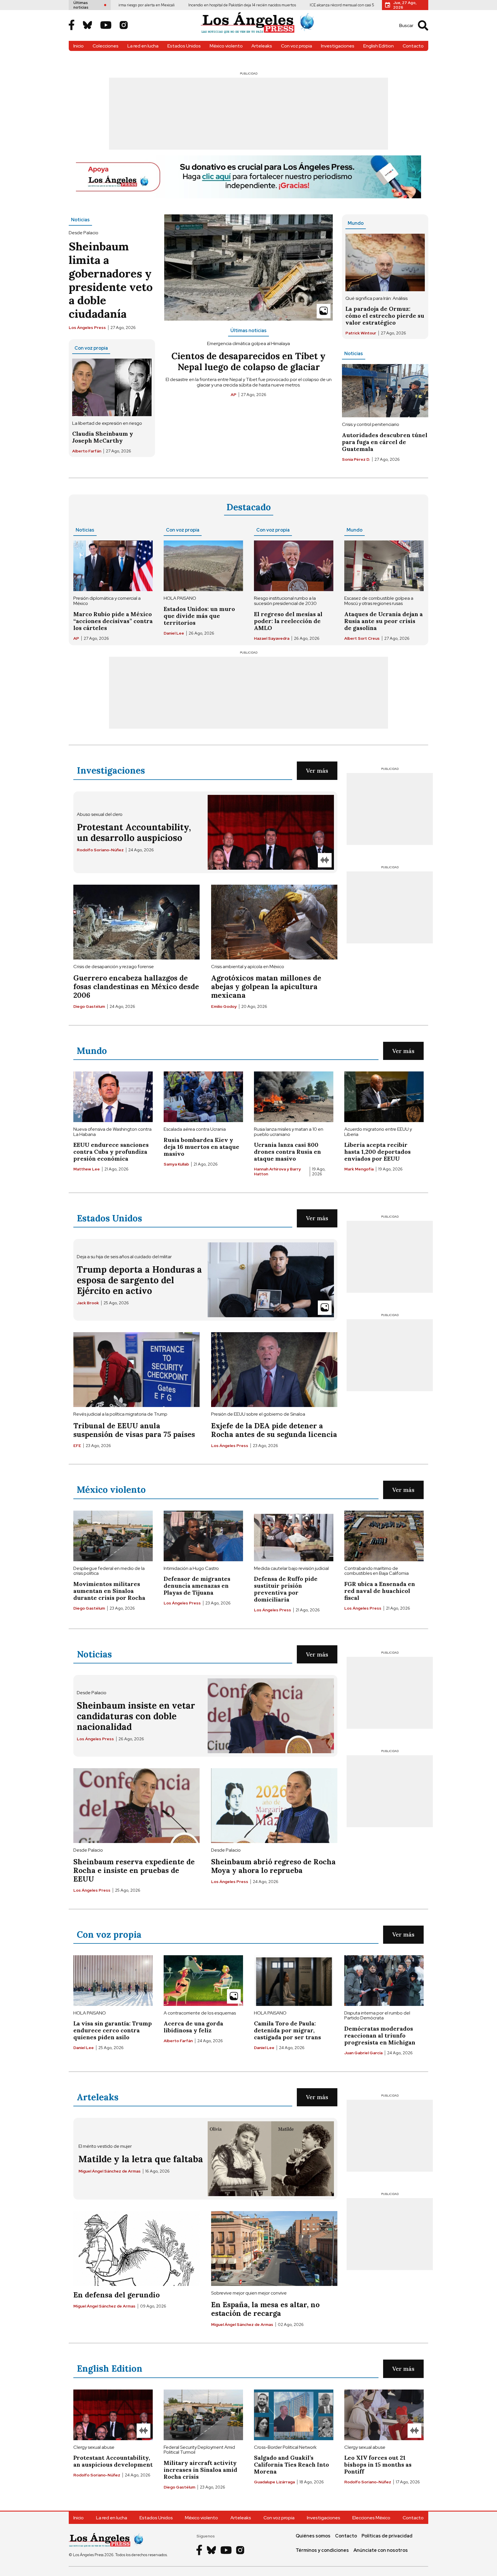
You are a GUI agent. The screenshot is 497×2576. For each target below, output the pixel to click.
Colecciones (106, 46)
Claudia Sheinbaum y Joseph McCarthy (103, 437)
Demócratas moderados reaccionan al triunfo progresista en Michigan (380, 2035)
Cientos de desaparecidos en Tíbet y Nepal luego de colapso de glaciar (248, 361)
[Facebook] (72, 25)
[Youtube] (106, 26)
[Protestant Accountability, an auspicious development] (113, 2415)
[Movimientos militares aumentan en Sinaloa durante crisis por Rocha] (113, 1536)
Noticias (80, 220)
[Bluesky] (87, 26)
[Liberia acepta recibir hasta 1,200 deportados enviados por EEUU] (384, 1097)
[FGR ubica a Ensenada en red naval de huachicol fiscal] (384, 1536)
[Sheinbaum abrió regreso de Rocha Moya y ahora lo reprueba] (274, 1806)
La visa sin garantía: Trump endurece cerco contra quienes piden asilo (113, 2030)
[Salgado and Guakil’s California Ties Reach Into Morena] (294, 2415)
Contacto (413, 46)
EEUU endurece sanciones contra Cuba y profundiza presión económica (111, 1152)
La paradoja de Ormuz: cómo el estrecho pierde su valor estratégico (385, 316)
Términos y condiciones (322, 2550)
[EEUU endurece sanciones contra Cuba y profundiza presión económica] (113, 1097)
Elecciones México (371, 2518)
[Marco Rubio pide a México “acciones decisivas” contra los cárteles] (113, 566)
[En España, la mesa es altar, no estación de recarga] (274, 2248)
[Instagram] (124, 26)
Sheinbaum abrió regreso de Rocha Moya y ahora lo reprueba (273, 1866)
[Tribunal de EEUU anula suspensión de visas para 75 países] (136, 1370)
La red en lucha (143, 46)
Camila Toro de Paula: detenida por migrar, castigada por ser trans (287, 2030)
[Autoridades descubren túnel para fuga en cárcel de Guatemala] (385, 391)
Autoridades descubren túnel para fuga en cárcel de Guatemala (385, 442)
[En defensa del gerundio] (136, 2248)
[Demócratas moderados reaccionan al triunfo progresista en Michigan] (384, 1981)
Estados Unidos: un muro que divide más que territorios (199, 616)
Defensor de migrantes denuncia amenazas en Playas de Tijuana (197, 1586)
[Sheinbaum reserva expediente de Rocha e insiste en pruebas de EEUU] (136, 1806)
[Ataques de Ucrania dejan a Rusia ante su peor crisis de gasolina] (384, 566)
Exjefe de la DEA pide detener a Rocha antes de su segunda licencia (274, 1430)
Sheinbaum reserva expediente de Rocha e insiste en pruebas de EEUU (134, 1870)
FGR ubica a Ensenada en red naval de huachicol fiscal (380, 1591)
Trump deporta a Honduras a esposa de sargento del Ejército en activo (139, 1280)
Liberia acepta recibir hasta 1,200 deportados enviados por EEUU (377, 1152)
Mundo (356, 223)
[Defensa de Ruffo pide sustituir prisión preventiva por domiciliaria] (294, 1536)
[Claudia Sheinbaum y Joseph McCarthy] (112, 387)
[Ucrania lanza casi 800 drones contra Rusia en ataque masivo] (294, 1097)
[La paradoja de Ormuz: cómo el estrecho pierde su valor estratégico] (385, 262)
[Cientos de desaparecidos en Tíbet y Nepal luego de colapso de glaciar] (248, 267)
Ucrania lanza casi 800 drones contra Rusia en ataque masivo (287, 1152)
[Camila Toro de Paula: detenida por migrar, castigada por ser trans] (294, 1981)
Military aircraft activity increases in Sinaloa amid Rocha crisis (200, 2470)
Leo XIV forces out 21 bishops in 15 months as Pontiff (378, 2464)
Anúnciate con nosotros (381, 2550)
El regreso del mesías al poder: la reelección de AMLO (288, 621)
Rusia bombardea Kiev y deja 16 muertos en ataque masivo (201, 1147)
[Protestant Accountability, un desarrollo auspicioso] (271, 832)
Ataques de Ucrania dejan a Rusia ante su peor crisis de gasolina (384, 621)
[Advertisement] (248, 114)
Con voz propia (297, 46)
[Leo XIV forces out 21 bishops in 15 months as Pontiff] (384, 2415)
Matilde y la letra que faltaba (141, 2159)
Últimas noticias (248, 331)
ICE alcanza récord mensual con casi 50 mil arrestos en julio (292, 5)
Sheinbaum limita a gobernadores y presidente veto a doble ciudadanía (111, 280)
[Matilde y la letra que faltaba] (271, 2159)
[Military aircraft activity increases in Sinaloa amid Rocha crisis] (203, 2415)
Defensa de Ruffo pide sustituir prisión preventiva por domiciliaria (286, 1589)
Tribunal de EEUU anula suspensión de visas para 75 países (134, 1430)
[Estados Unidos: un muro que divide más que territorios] (203, 566)
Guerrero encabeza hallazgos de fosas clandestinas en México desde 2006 (136, 987)
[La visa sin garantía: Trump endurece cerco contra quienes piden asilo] (113, 1981)
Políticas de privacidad (387, 2536)
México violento (226, 46)
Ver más (317, 771)
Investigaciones (338, 46)
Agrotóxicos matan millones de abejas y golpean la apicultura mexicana (266, 987)
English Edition (379, 46)
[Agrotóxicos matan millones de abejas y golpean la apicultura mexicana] (274, 922)
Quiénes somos (313, 2536)
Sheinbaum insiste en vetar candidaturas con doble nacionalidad (136, 1716)
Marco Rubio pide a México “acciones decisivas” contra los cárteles (113, 621)
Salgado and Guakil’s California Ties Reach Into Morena (291, 2464)
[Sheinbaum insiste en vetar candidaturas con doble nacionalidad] (271, 1716)
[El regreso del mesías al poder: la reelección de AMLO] (294, 566)
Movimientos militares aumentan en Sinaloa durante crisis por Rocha (109, 1591)
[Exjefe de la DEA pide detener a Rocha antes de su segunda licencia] (274, 1370)
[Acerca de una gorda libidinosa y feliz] (203, 1981)
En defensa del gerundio (116, 2295)
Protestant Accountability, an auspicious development (113, 2461)
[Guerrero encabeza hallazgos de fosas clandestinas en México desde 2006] (136, 922)
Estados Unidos (184, 46)
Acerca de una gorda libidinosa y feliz (193, 2027)
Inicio (79, 46)
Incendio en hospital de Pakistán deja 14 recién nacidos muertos (174, 5)
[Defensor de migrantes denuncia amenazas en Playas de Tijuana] (203, 1536)
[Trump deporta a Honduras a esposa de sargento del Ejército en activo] (271, 1280)
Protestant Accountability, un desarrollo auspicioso (134, 832)
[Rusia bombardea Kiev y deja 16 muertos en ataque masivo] (203, 1097)
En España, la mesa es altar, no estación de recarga (265, 2309)
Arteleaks (262, 46)
